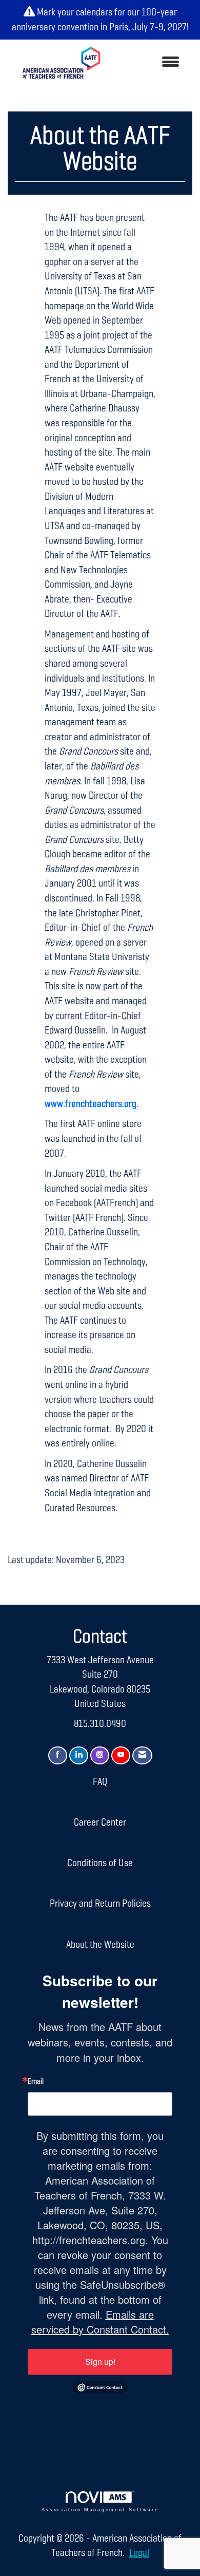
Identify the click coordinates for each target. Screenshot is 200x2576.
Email (36, 2082)
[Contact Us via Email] (142, 1755)
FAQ (100, 1782)
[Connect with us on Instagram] (100, 1755)
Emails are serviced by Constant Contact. (100, 2322)
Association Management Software (100, 2510)
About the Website (100, 1945)
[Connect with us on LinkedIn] (79, 1755)
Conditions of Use (100, 1863)
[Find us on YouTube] (121, 1755)
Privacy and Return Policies (100, 1904)
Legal (139, 2553)
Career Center (100, 1822)
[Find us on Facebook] (58, 1755)
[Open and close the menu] (150, 63)
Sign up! (100, 2362)
